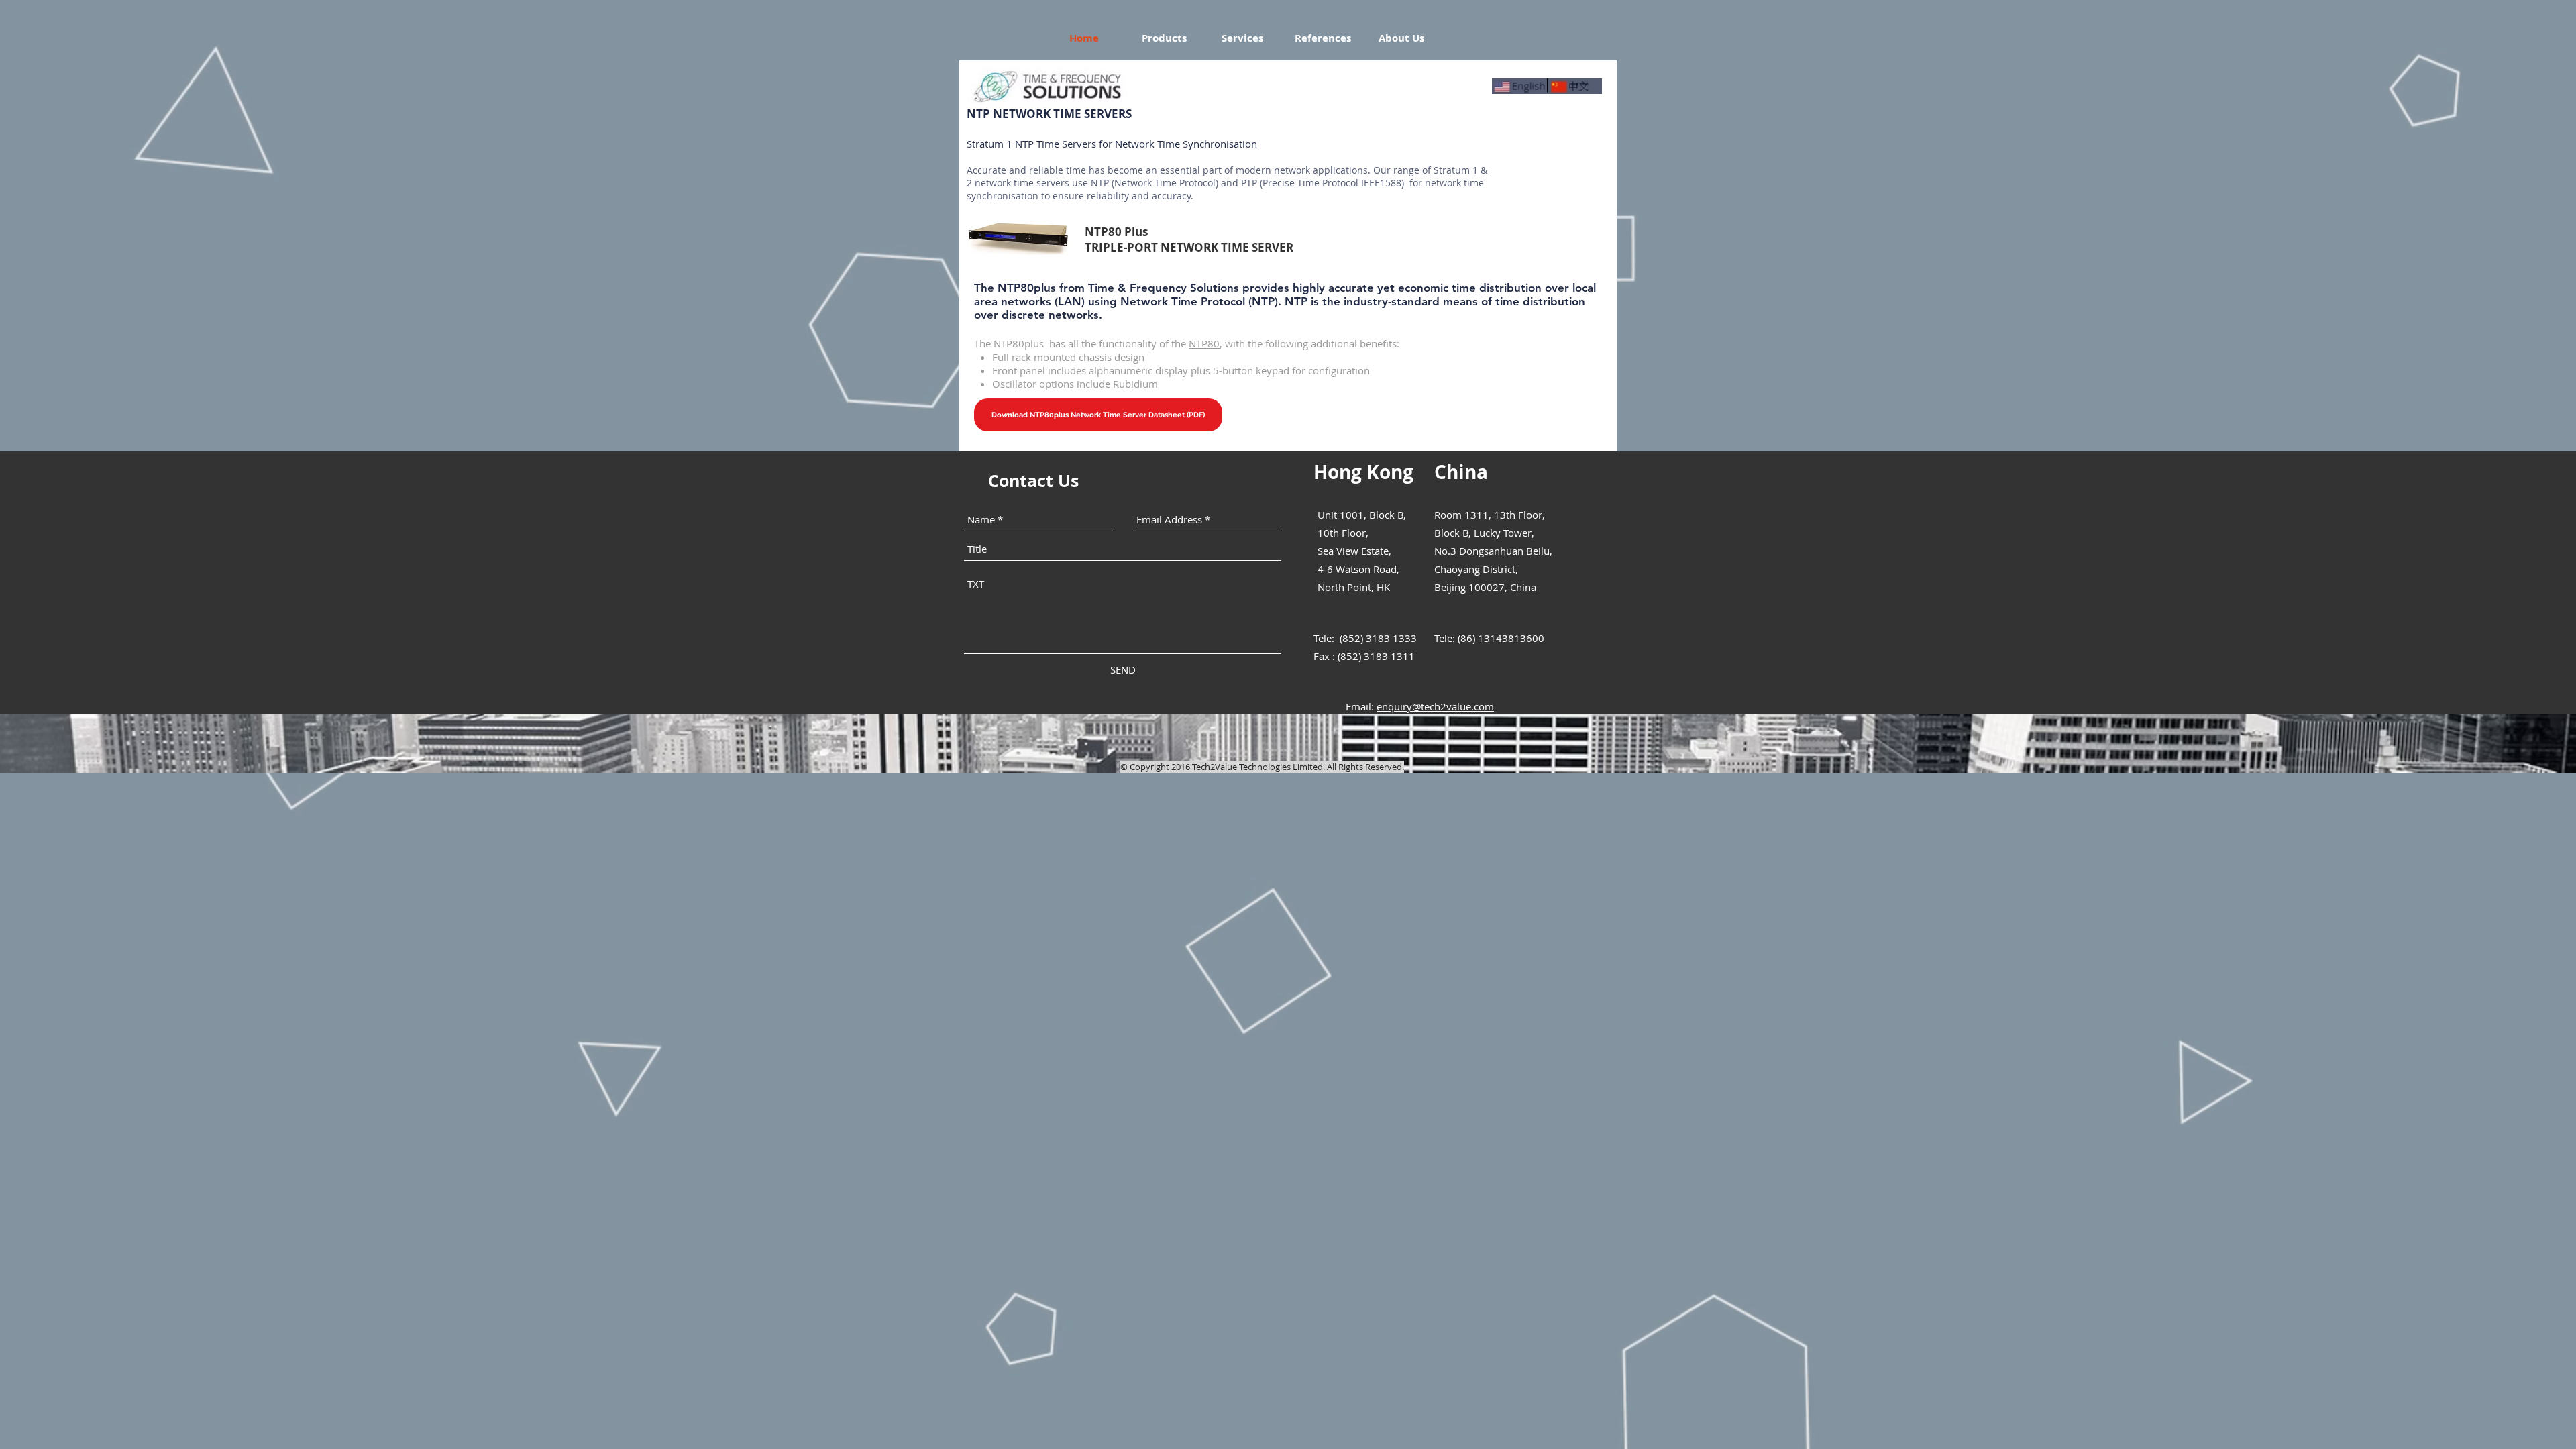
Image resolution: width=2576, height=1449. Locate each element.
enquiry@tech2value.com (1435, 706)
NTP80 (1204, 343)
